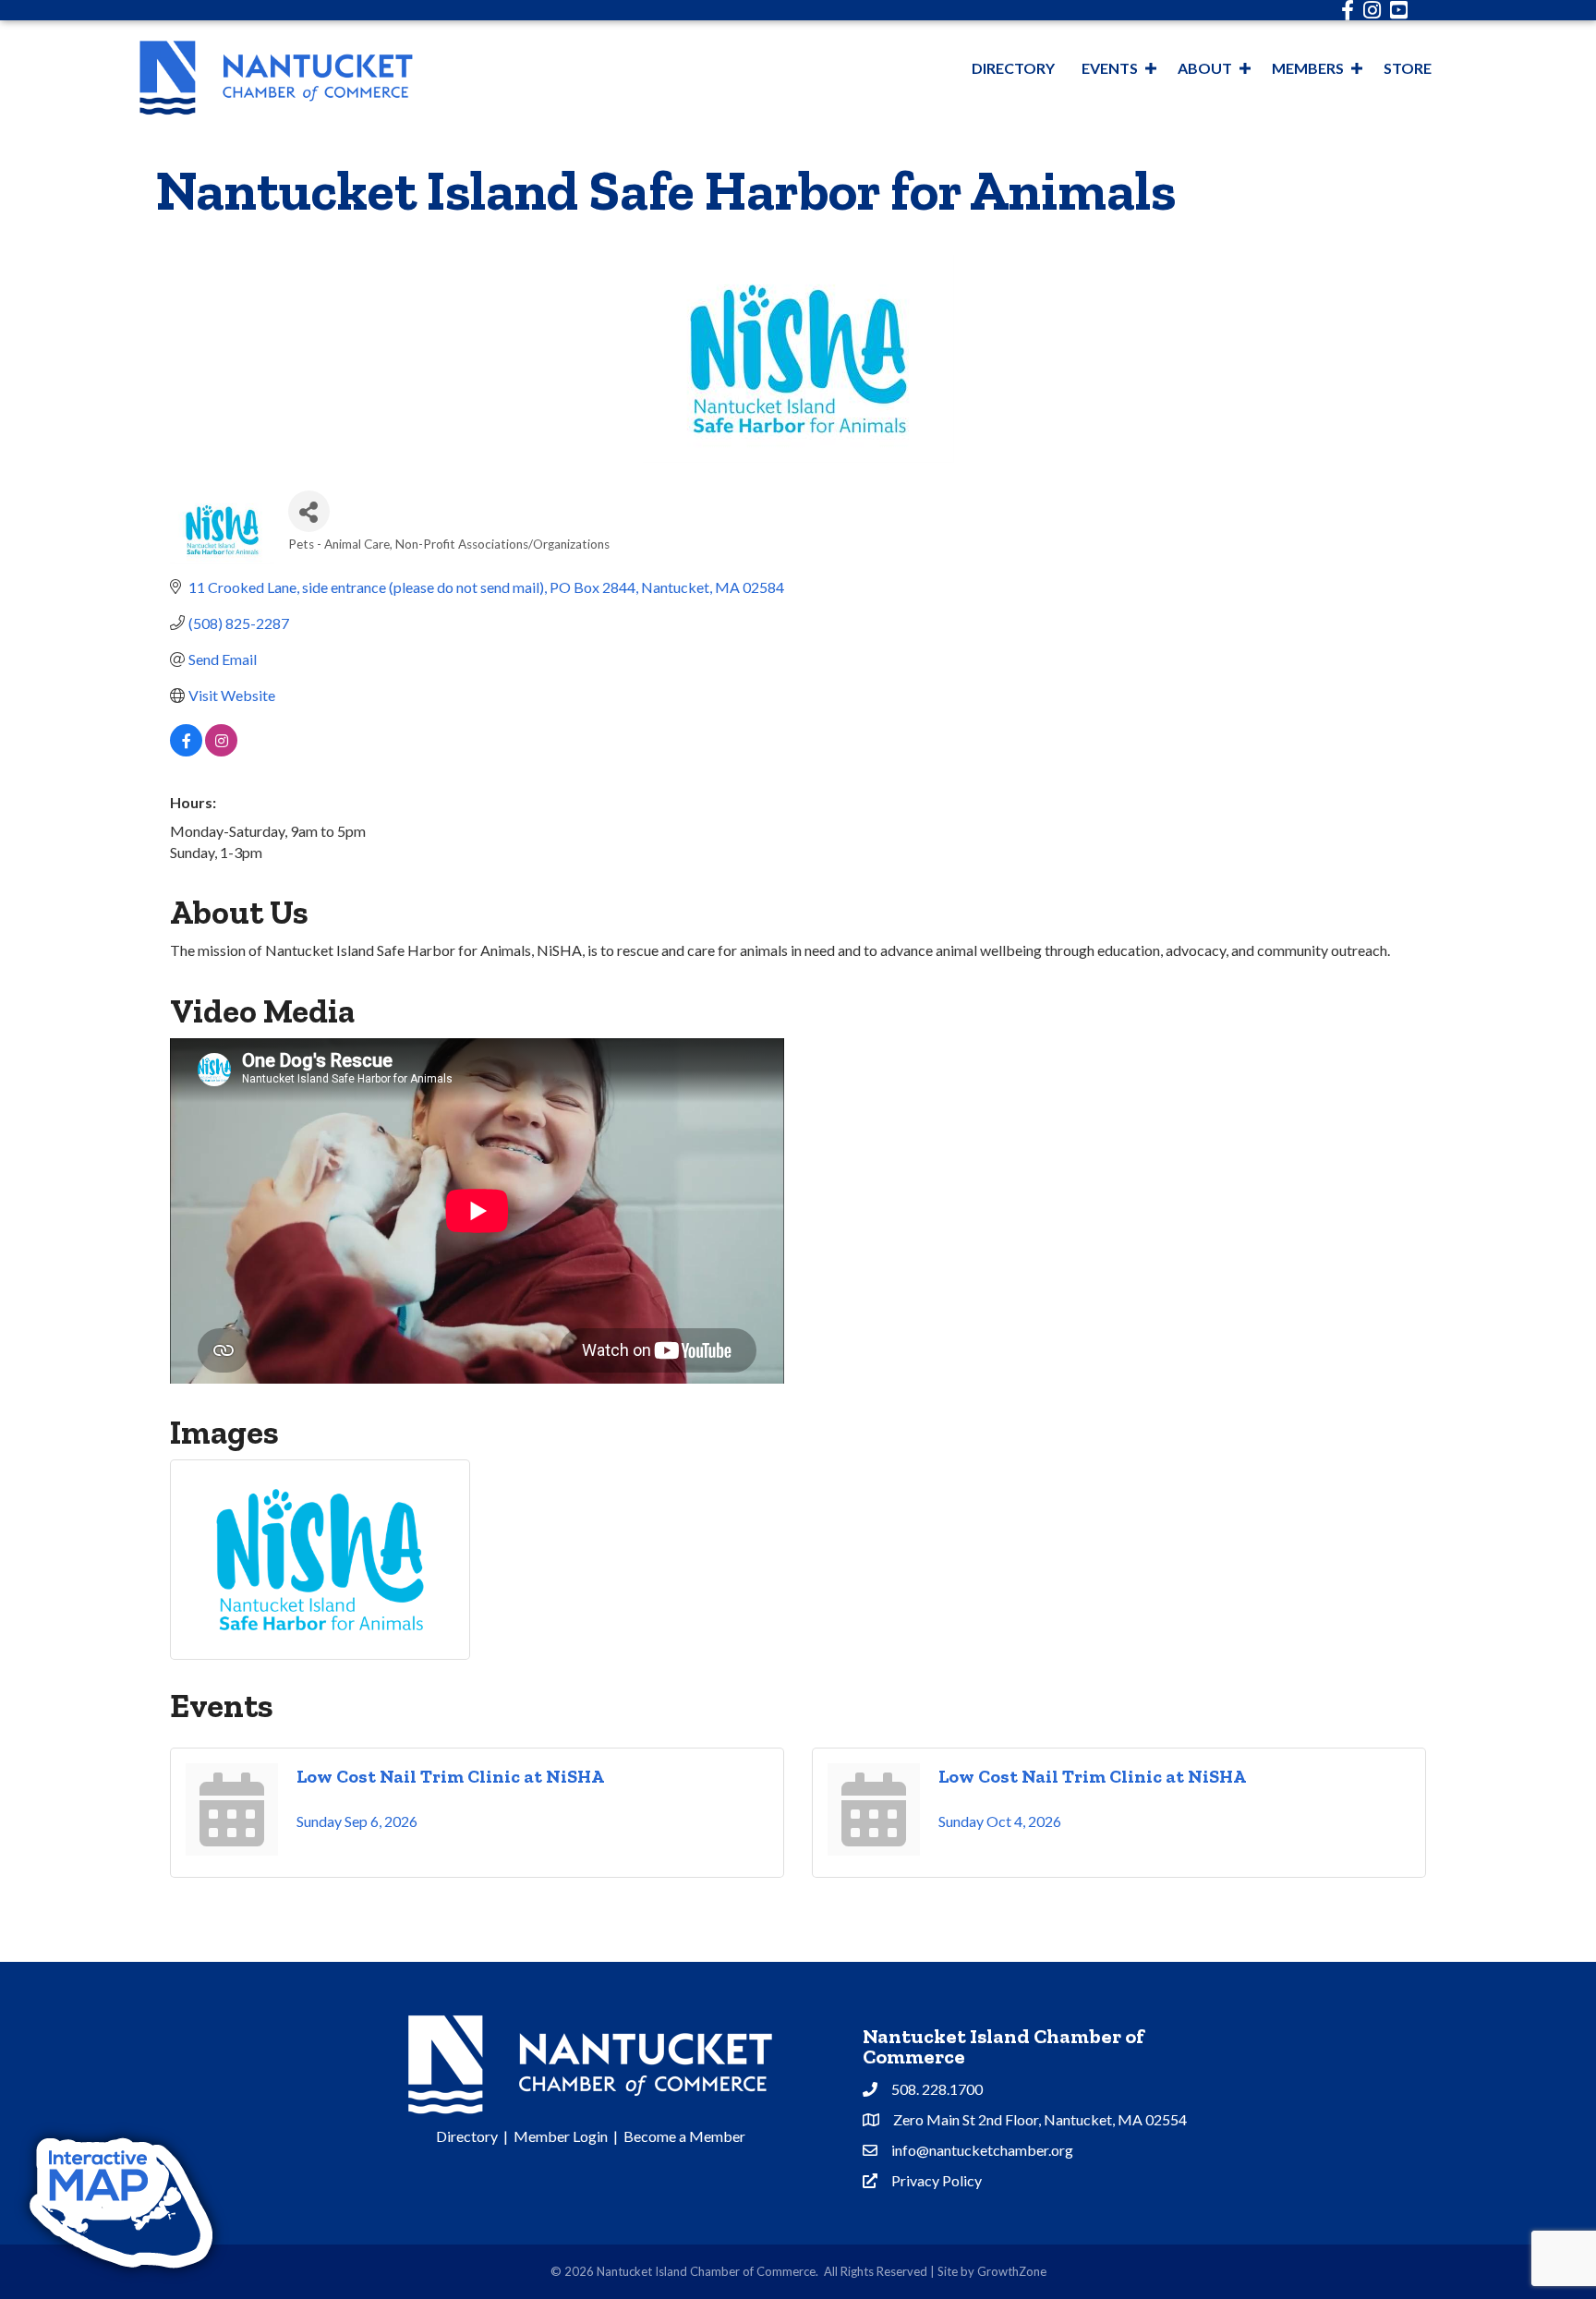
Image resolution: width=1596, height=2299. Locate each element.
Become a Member (684, 2136)
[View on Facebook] (186, 750)
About (1205, 68)
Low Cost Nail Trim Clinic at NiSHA (450, 1776)
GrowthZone (1012, 2271)
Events (1110, 68)
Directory (1013, 68)
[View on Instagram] (221, 750)
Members (1308, 68)
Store (1408, 68)
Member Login (561, 2136)
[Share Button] (309, 511)
